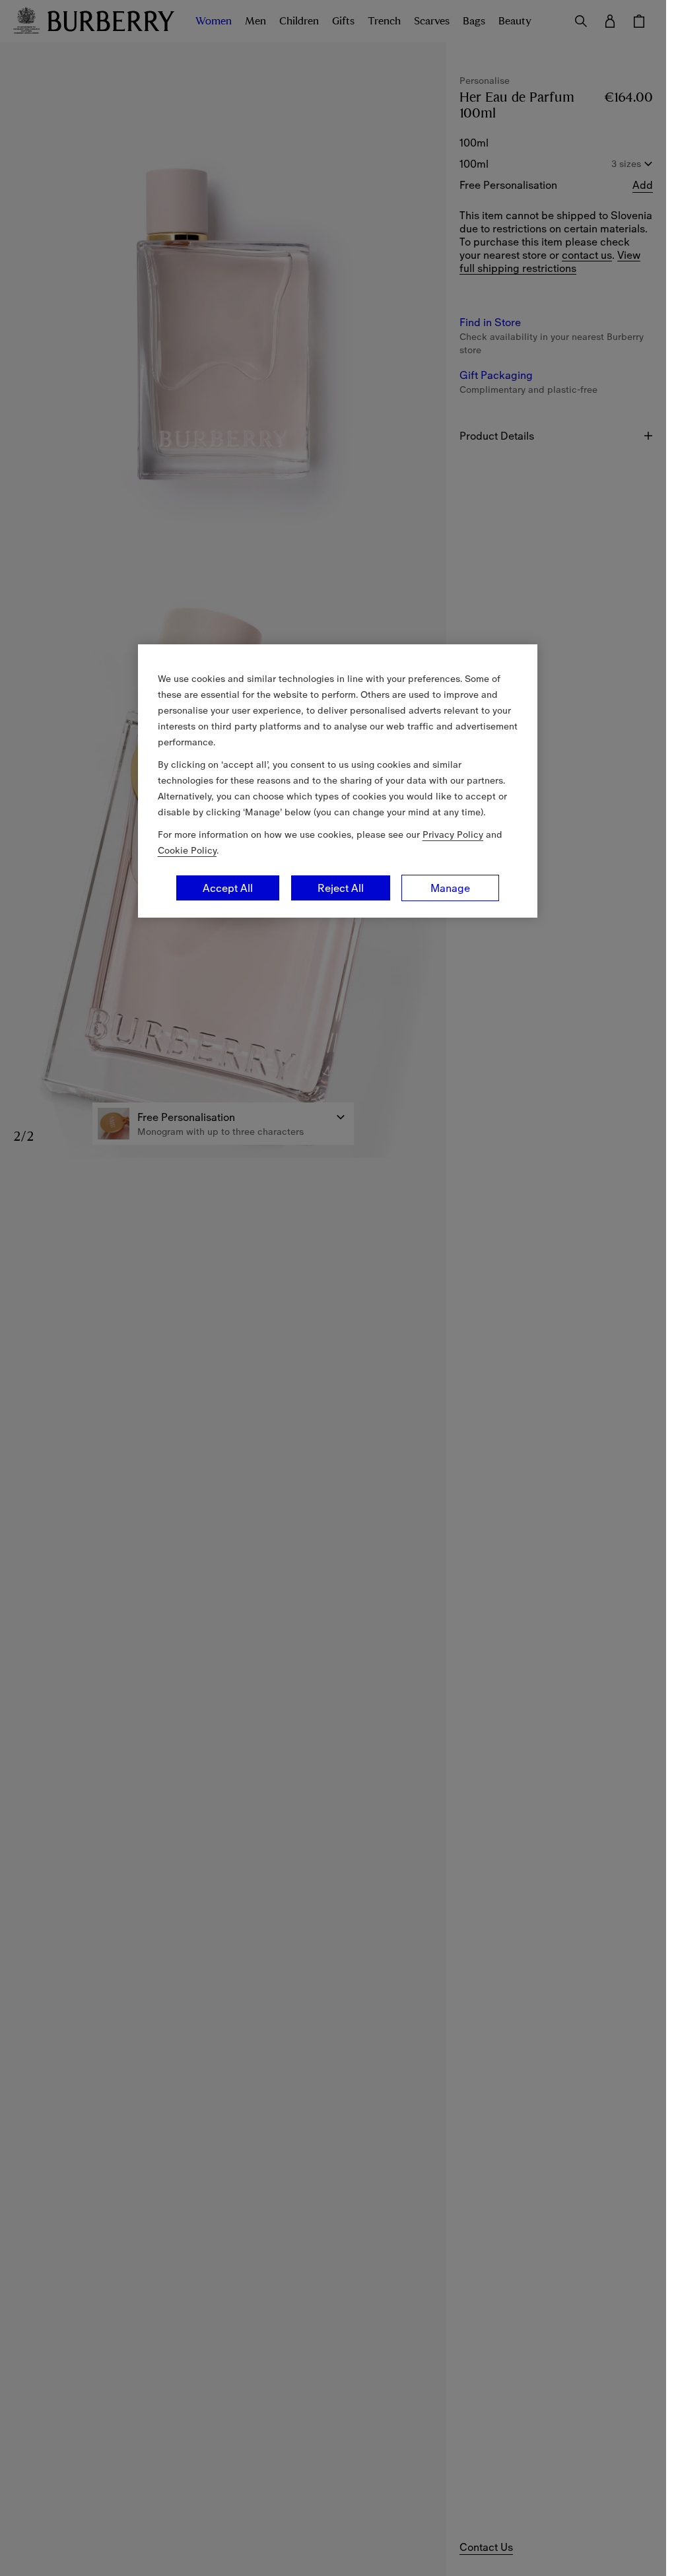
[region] (338, 781)
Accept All (228, 888)
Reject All (341, 888)
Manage (450, 888)
